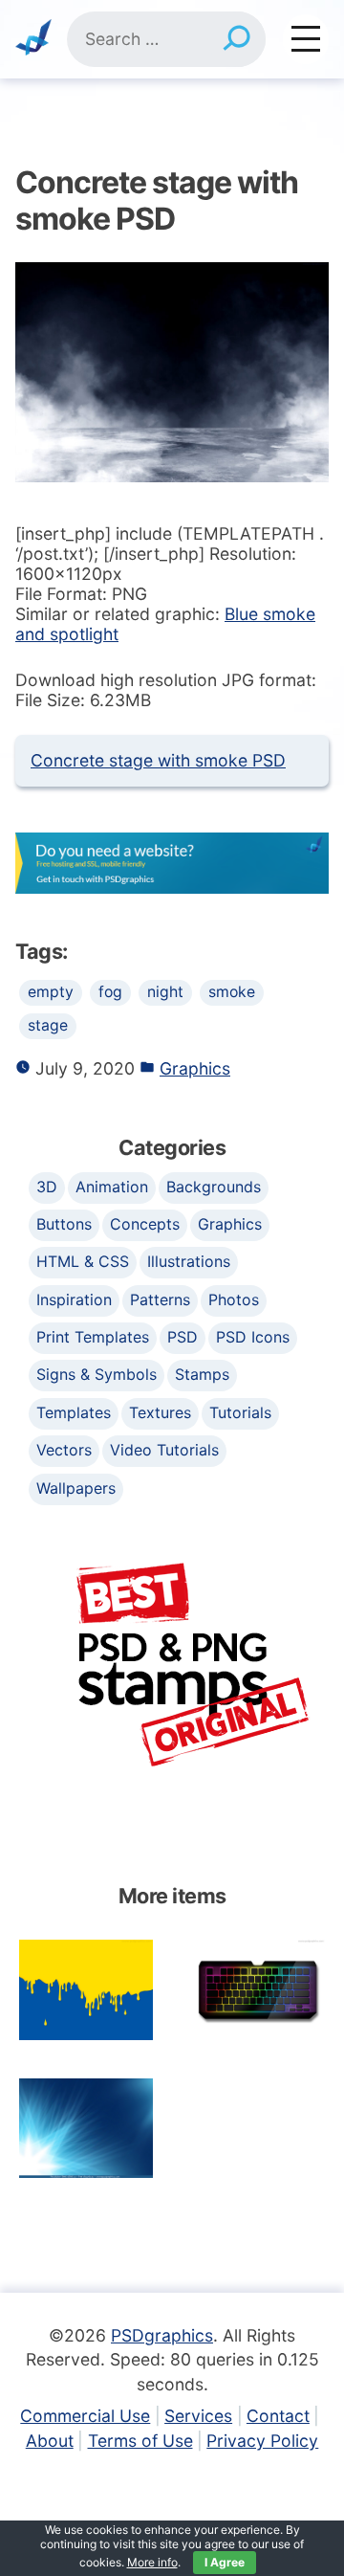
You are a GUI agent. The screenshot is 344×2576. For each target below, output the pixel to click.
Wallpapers (76, 1488)
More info (152, 2562)
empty (51, 992)
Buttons (64, 1224)
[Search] (236, 39)
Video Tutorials (164, 1450)
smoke (232, 992)
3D (47, 1187)
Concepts (145, 1224)
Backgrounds (214, 1187)
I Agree (225, 2562)
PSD (183, 1337)
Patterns (160, 1299)
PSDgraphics (162, 2335)
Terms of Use (140, 2441)
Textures (160, 1412)
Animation (112, 1187)
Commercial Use (85, 2416)
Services (198, 2416)
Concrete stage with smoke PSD (158, 760)
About (50, 2441)
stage (48, 1025)
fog (110, 992)
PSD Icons (253, 1337)
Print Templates (93, 1337)
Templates (74, 1412)
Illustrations (189, 1261)
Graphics (195, 1068)
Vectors (64, 1450)
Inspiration (74, 1299)
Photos (234, 1299)
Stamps (202, 1374)
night (165, 992)
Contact (278, 2416)
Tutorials (240, 1412)
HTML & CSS (83, 1261)
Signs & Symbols (97, 1374)
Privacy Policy (262, 2441)
